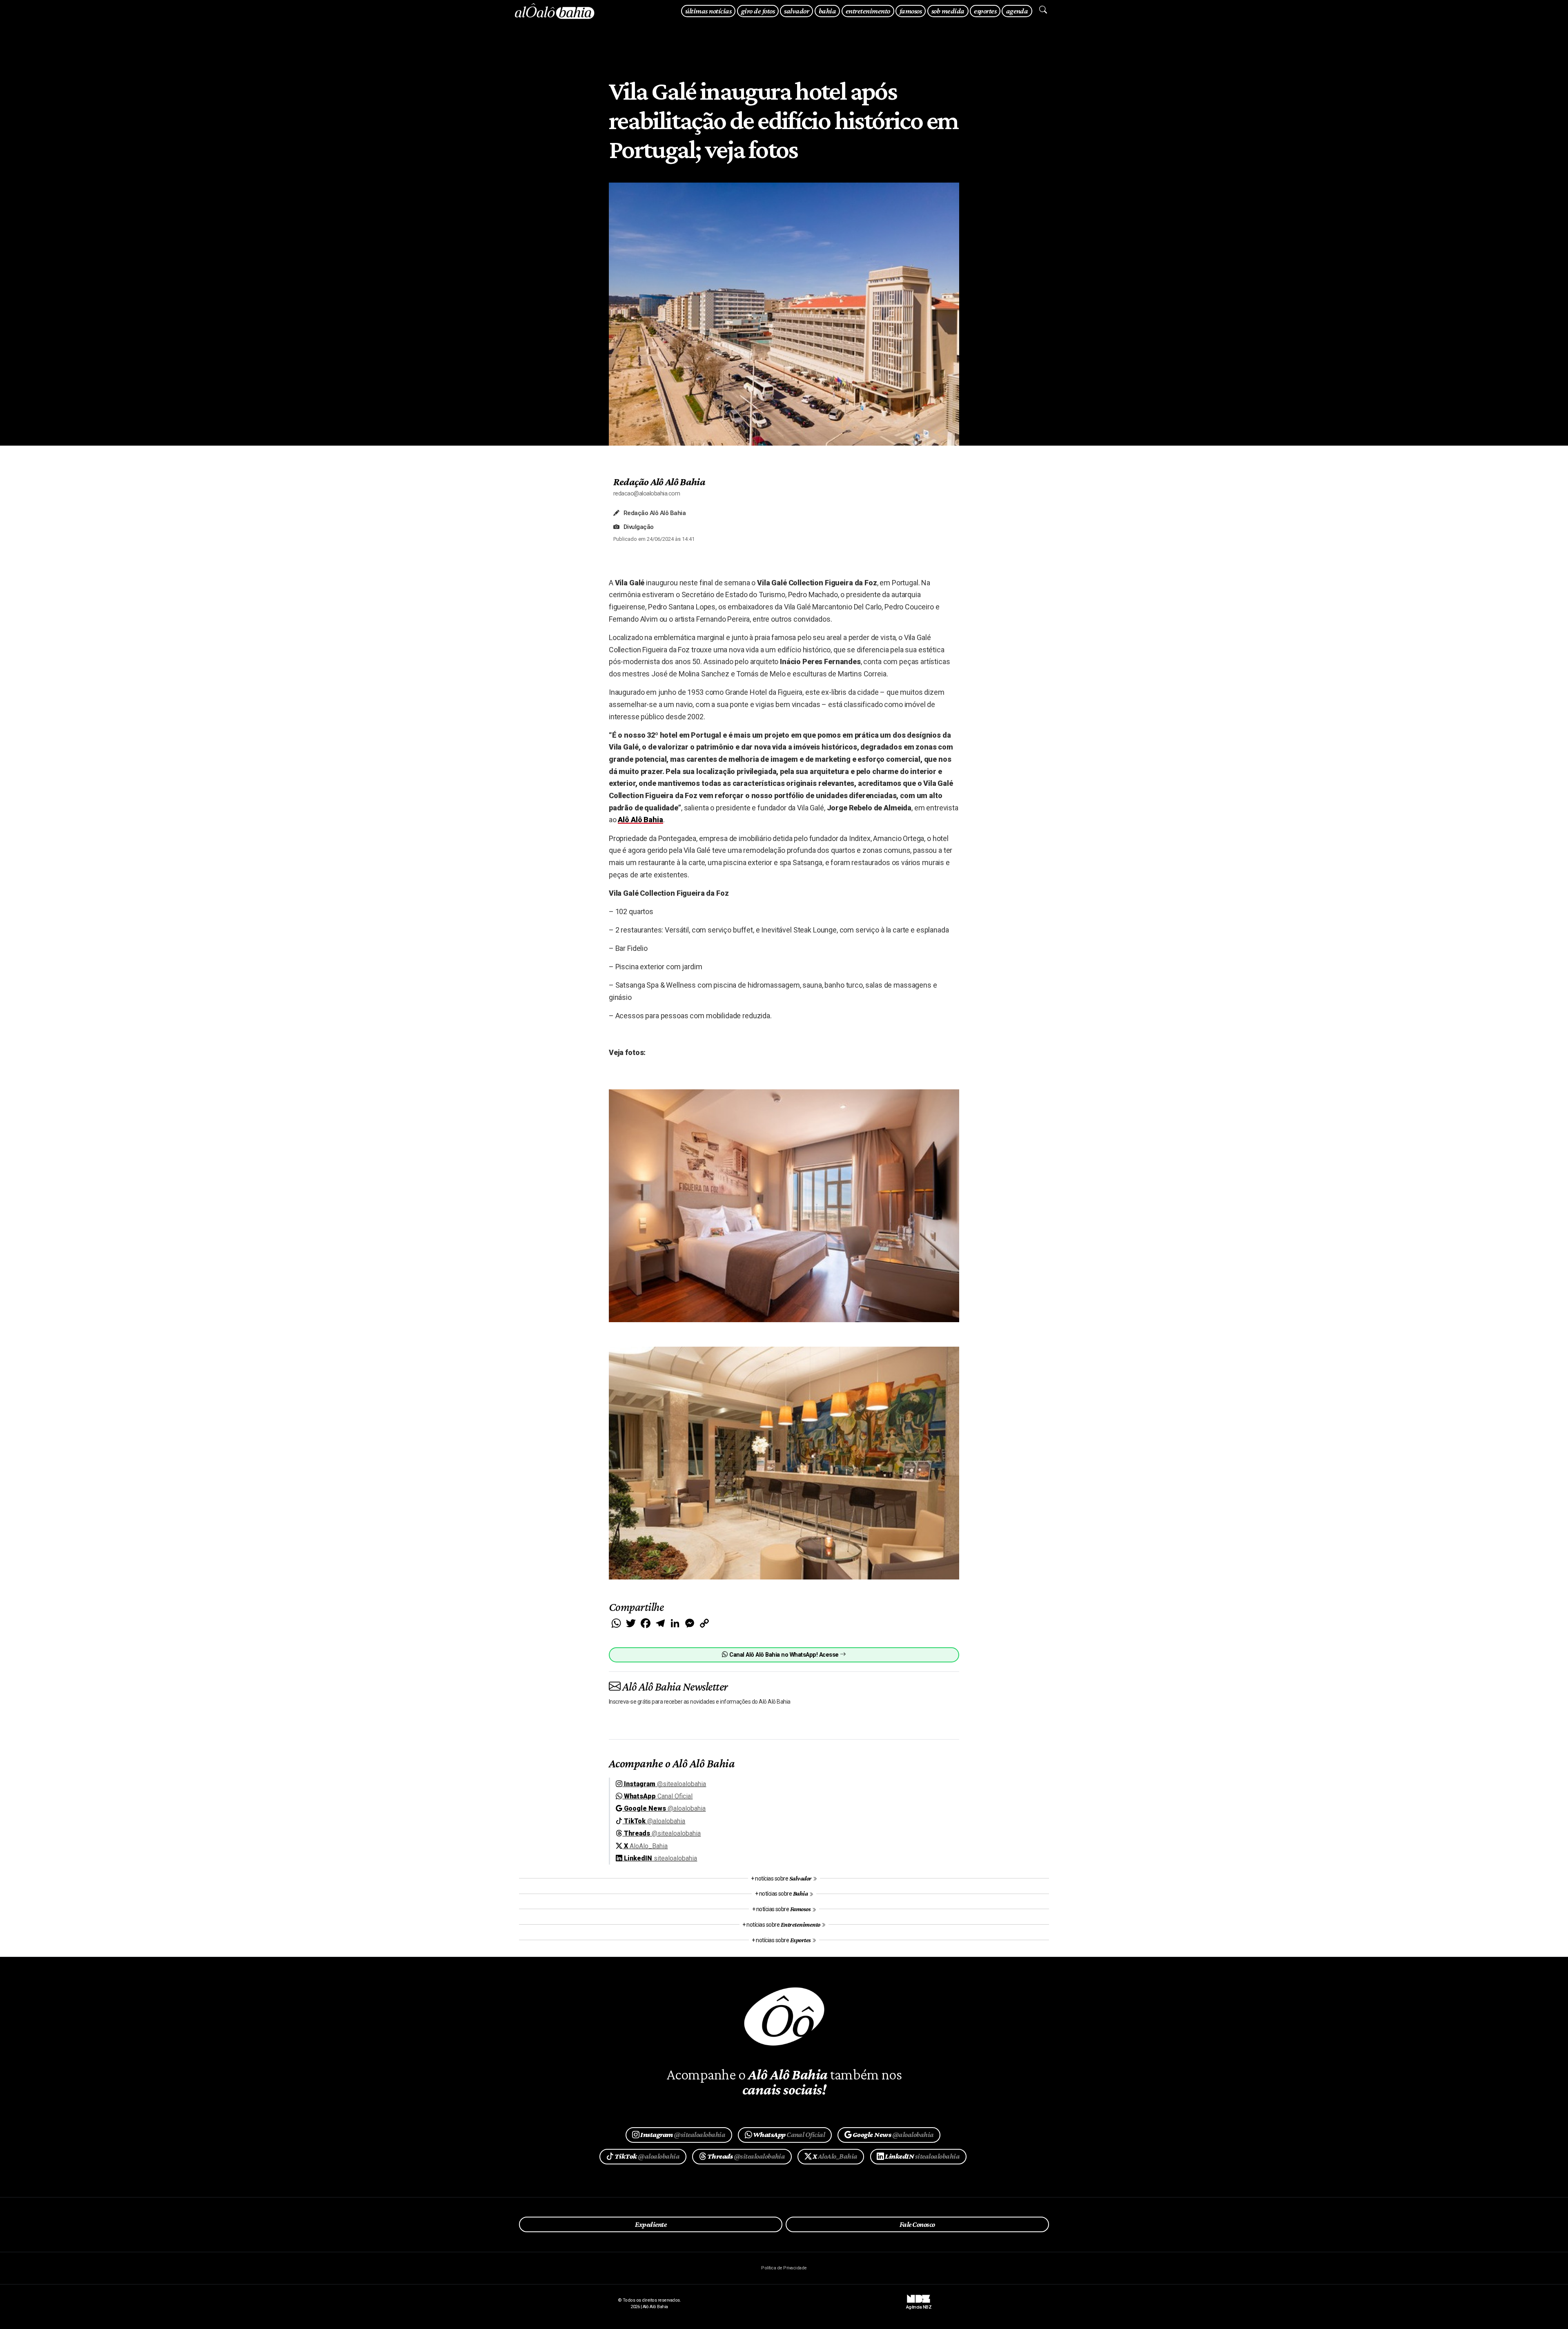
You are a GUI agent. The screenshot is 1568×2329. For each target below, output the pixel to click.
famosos (911, 11)
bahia (827, 11)
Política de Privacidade (784, 2268)
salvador (796, 11)
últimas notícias (708, 11)
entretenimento (868, 11)
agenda (1017, 11)
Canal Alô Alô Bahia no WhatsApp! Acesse (784, 1655)
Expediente (651, 2224)
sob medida (948, 11)
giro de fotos (758, 11)
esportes (985, 11)
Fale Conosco (917, 2224)
